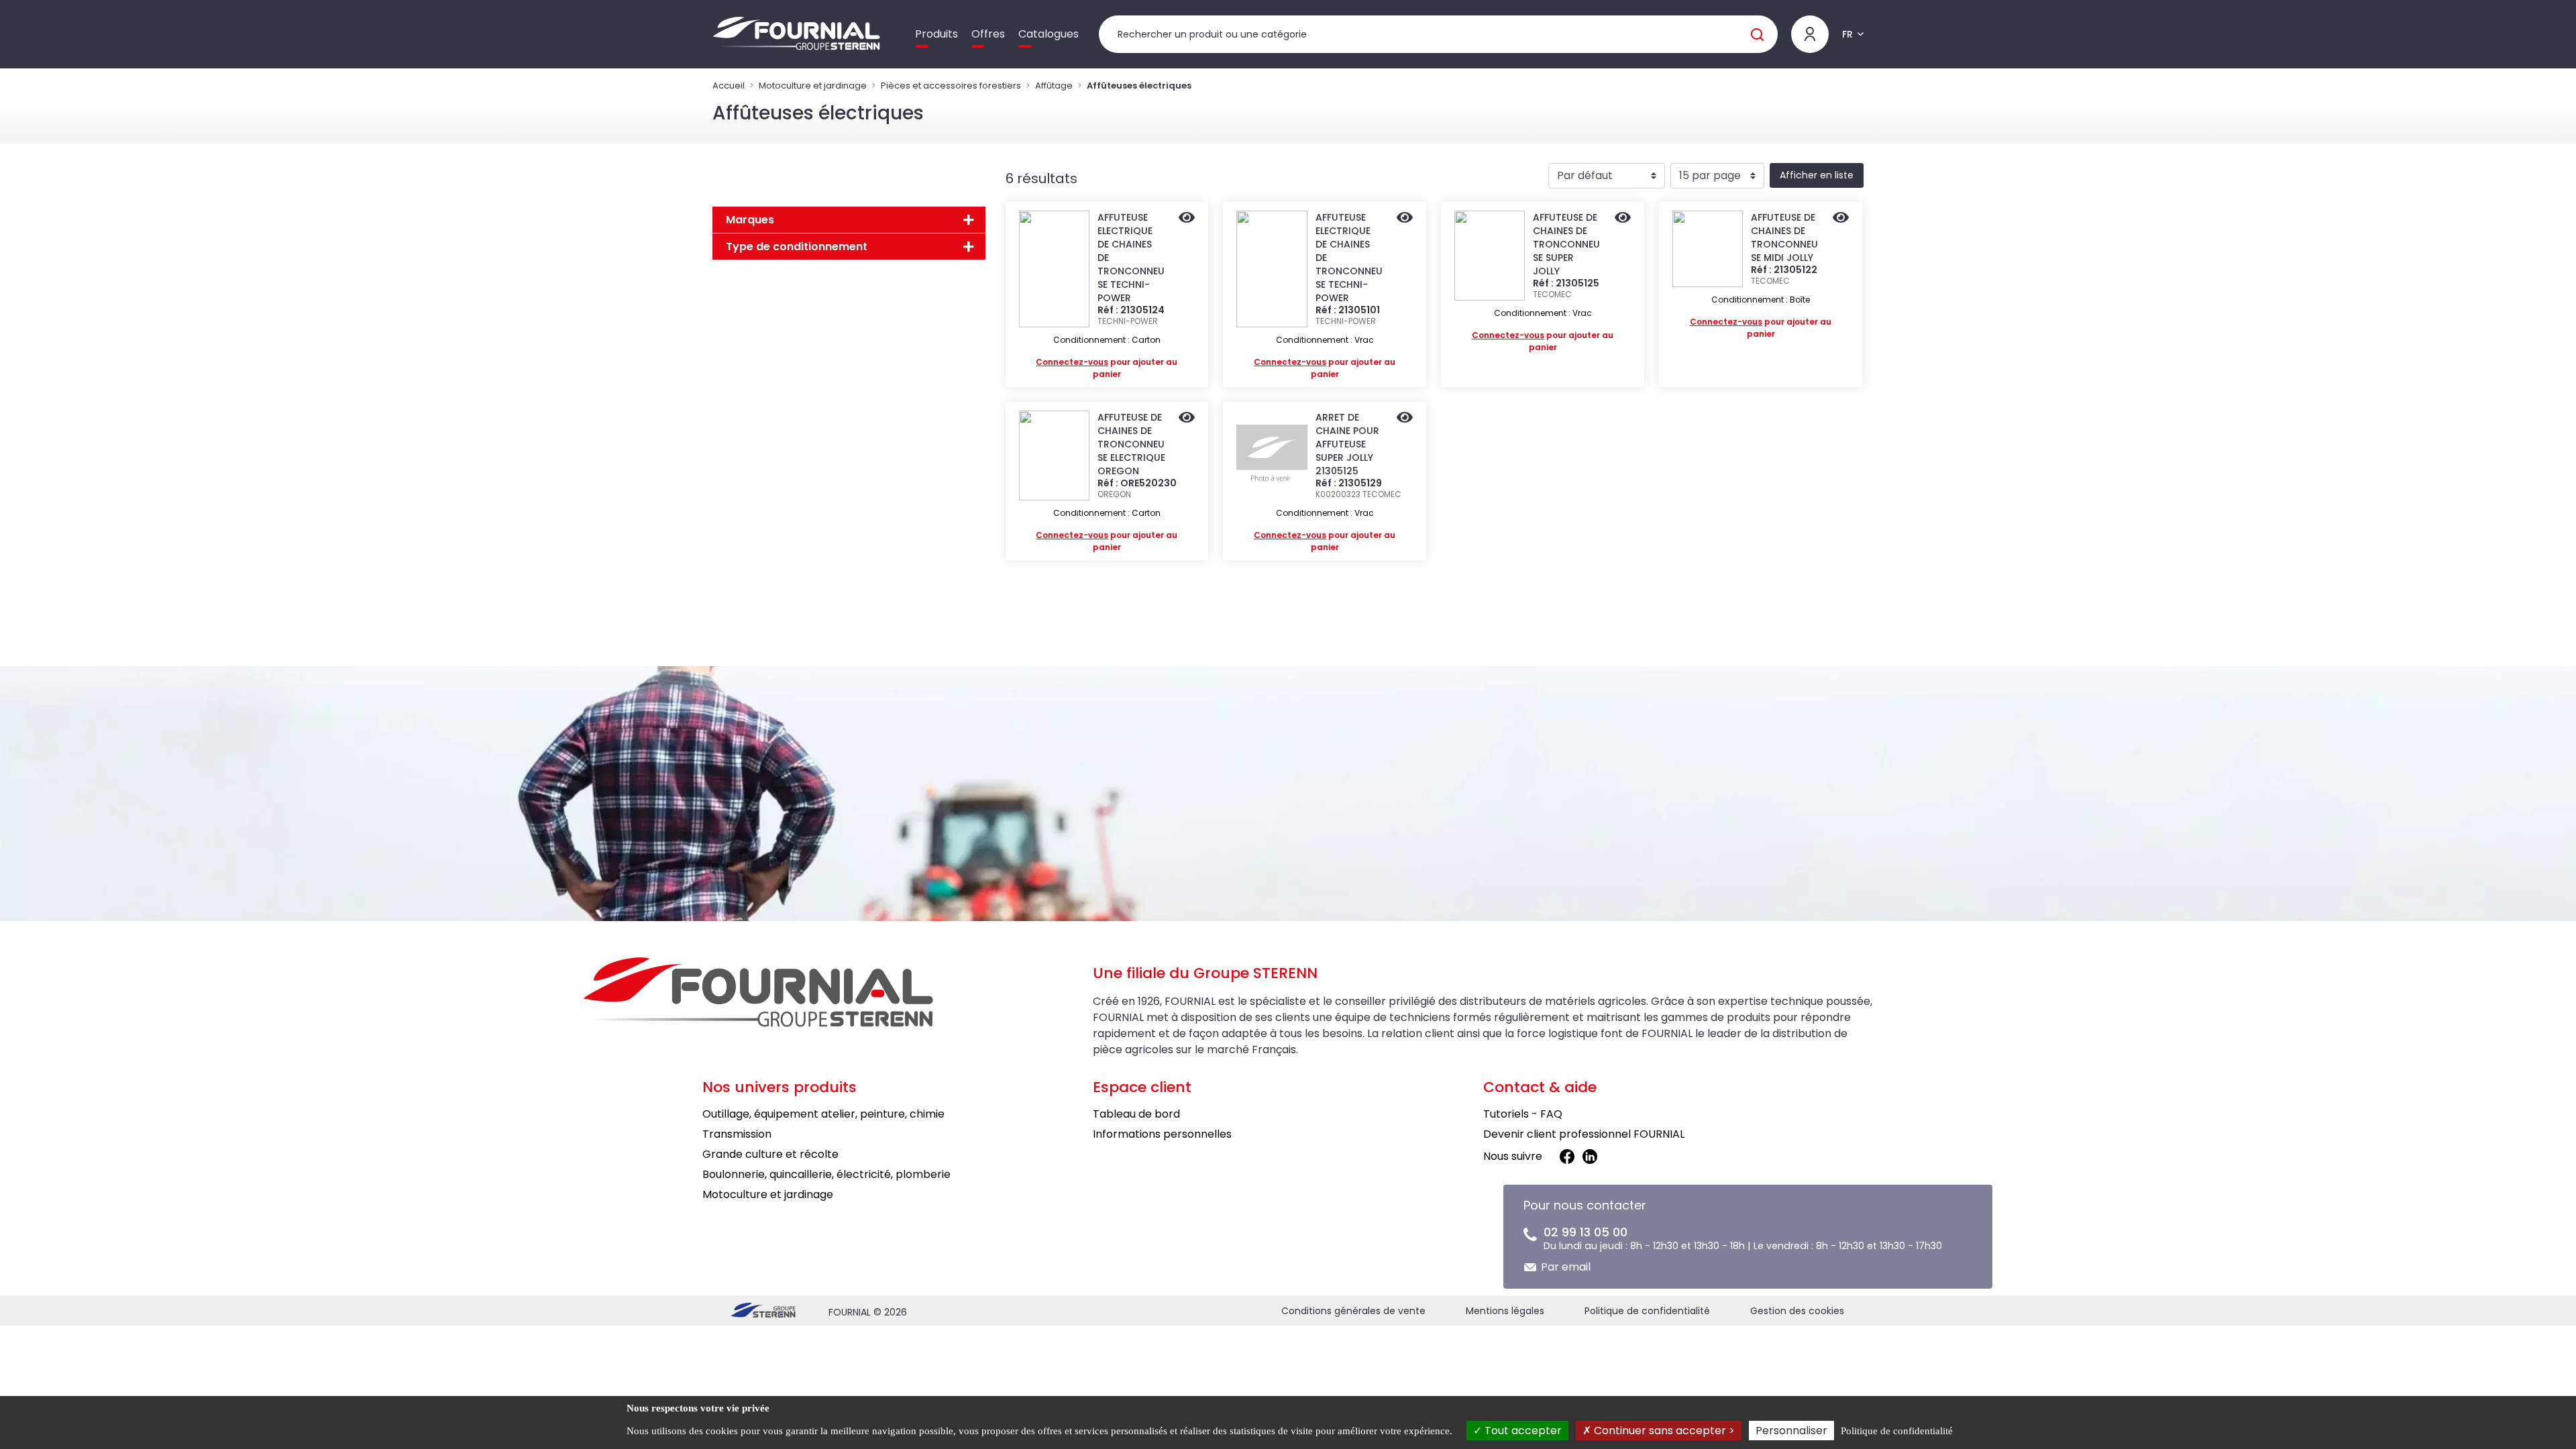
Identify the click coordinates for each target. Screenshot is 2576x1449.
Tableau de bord (1136, 1114)
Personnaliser (1791, 1431)
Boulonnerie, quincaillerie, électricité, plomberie (826, 1174)
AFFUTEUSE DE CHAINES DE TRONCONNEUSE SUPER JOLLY (1566, 244)
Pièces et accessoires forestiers (951, 86)
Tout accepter (1522, 1431)
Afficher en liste (1817, 175)
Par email (1566, 1267)
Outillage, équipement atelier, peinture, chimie (823, 1114)
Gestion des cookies (1797, 1311)
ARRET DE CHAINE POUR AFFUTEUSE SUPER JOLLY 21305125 (1347, 444)
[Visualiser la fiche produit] (1187, 219)
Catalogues (1049, 34)
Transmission (737, 1134)
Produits (936, 34)
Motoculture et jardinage (813, 86)
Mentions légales (1505, 1311)
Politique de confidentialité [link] (1897, 1431)
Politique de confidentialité (1647, 1311)
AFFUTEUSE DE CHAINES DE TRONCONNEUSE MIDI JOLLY (1784, 237)
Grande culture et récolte (770, 1154)
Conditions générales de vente (1353, 1311)
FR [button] (1847, 34)
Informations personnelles (1162, 1134)
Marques (750, 220)
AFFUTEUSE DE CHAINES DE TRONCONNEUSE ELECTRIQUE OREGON (1131, 444)
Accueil (729, 86)
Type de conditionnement (797, 247)
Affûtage (1054, 86)
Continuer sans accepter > (1663, 1431)
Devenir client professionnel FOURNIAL (1584, 1134)
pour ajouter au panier (1107, 368)
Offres (988, 34)
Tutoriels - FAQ (1523, 1114)
